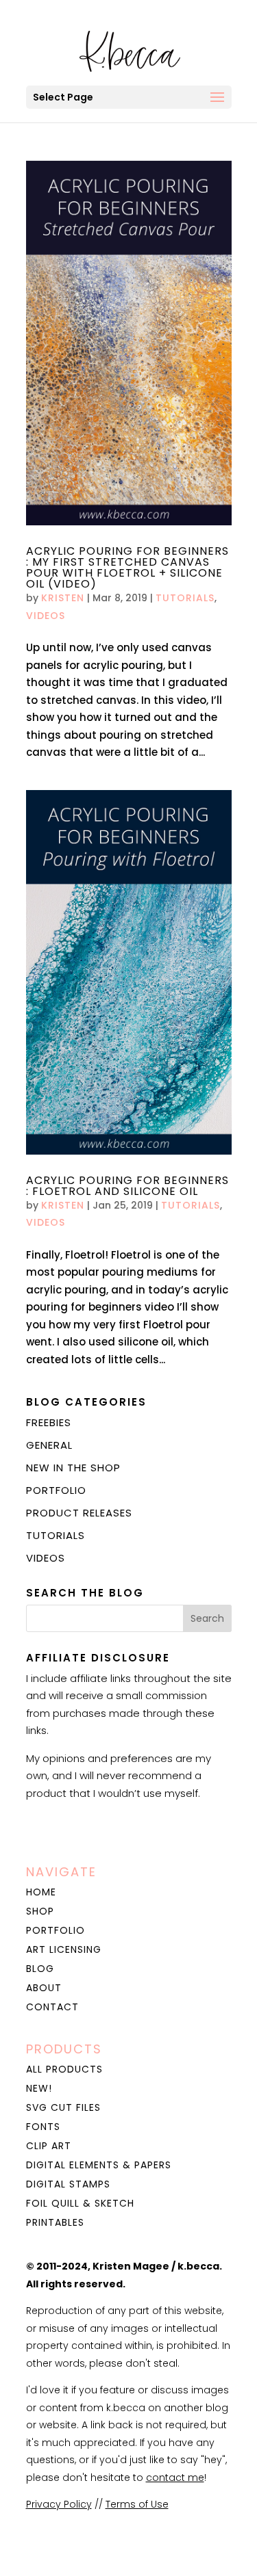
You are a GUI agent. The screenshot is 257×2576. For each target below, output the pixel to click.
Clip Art (49, 2146)
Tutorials (185, 598)
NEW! (39, 2088)
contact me (175, 2478)
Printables (55, 2222)
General (49, 1445)
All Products (64, 2069)
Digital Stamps (68, 2184)
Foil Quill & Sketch (80, 2203)
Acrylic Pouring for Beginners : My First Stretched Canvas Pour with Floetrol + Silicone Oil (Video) (127, 567)
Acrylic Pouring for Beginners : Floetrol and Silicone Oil (127, 1186)
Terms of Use (137, 2504)
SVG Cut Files (63, 2107)
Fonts (43, 2127)
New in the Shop (73, 1468)
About (44, 1988)
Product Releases (79, 1513)
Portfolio (56, 1490)
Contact (52, 2007)
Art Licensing (64, 1949)
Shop (40, 1911)
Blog (40, 1969)
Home (41, 1892)
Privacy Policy (59, 2504)
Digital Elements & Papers (99, 2165)
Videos (46, 616)
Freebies (49, 1422)
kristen (63, 598)
